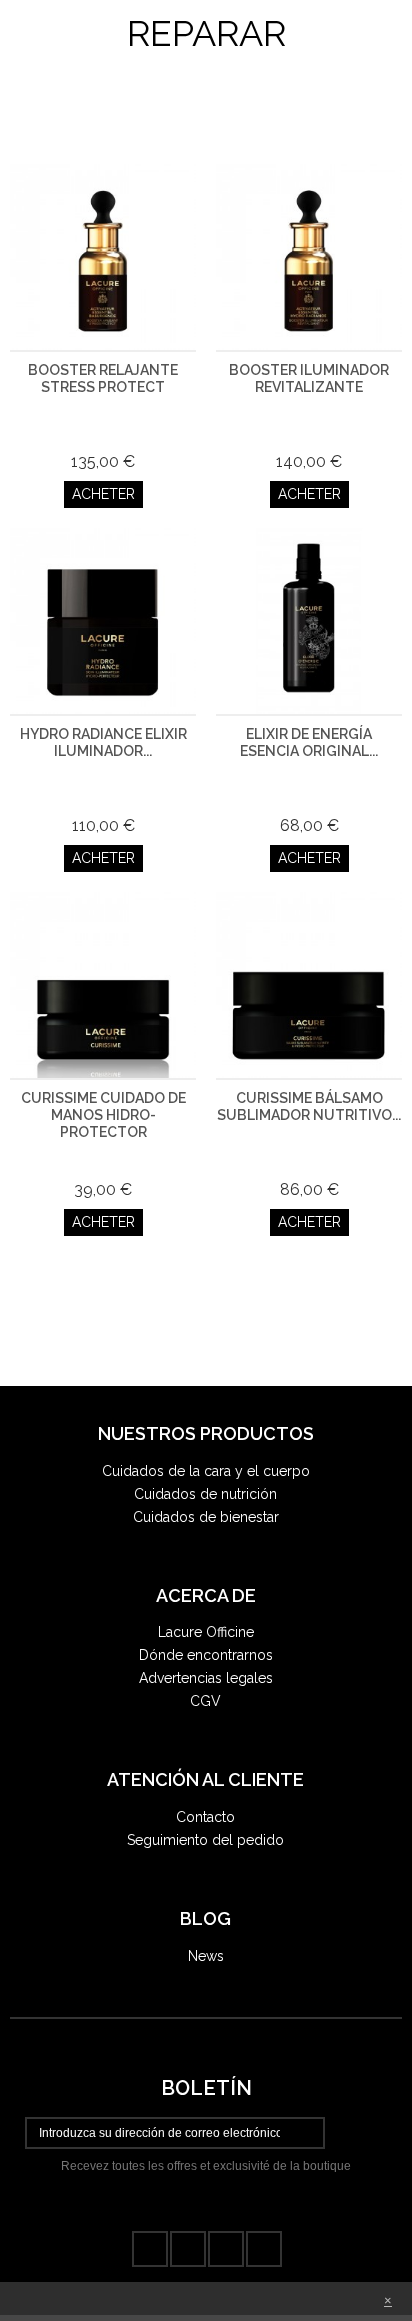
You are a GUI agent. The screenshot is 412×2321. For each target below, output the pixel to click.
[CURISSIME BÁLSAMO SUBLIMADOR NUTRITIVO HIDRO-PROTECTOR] (309, 985)
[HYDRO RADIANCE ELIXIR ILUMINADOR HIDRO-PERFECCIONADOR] (103, 621)
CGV (205, 1701)
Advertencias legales (206, 1678)
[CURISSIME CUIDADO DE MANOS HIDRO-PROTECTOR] (103, 985)
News (206, 1956)
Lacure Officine (206, 1632)
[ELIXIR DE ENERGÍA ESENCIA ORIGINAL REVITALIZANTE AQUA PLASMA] (309, 621)
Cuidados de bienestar (206, 1517)
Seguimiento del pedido (205, 1840)
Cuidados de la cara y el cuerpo (206, 1471)
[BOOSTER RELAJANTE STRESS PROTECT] (103, 257)
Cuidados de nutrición (205, 1494)
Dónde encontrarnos (206, 1655)
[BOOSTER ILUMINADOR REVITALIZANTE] (309, 257)
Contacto (205, 1817)
